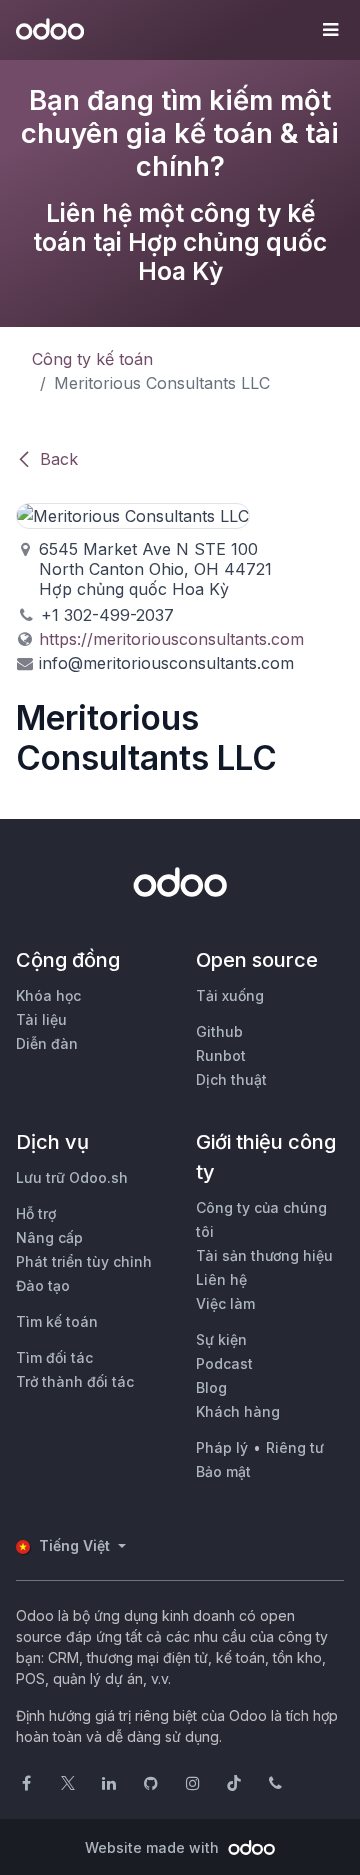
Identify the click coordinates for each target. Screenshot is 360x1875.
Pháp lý (222, 1447)
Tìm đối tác (54, 1357)
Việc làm (225, 1303)
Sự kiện (221, 1339)
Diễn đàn (47, 1043)
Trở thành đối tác (75, 1381)
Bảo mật (223, 1471)
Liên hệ (221, 1279)
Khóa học (48, 995)
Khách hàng (238, 1411)
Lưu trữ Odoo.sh (72, 1177)
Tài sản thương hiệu (264, 1255)
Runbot (221, 1055)
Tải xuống (230, 995)
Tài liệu (41, 1019)
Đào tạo (43, 1285)
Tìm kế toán (57, 1321)
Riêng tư (295, 1447)
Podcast (224, 1363)
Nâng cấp (49, 1237)
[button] (330, 30)
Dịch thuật (231, 1079)
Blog (211, 1387)
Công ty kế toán (92, 359)
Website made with (154, 1847)
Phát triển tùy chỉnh (84, 1261)
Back (59, 459)
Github (219, 1031)
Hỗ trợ (36, 1213)
